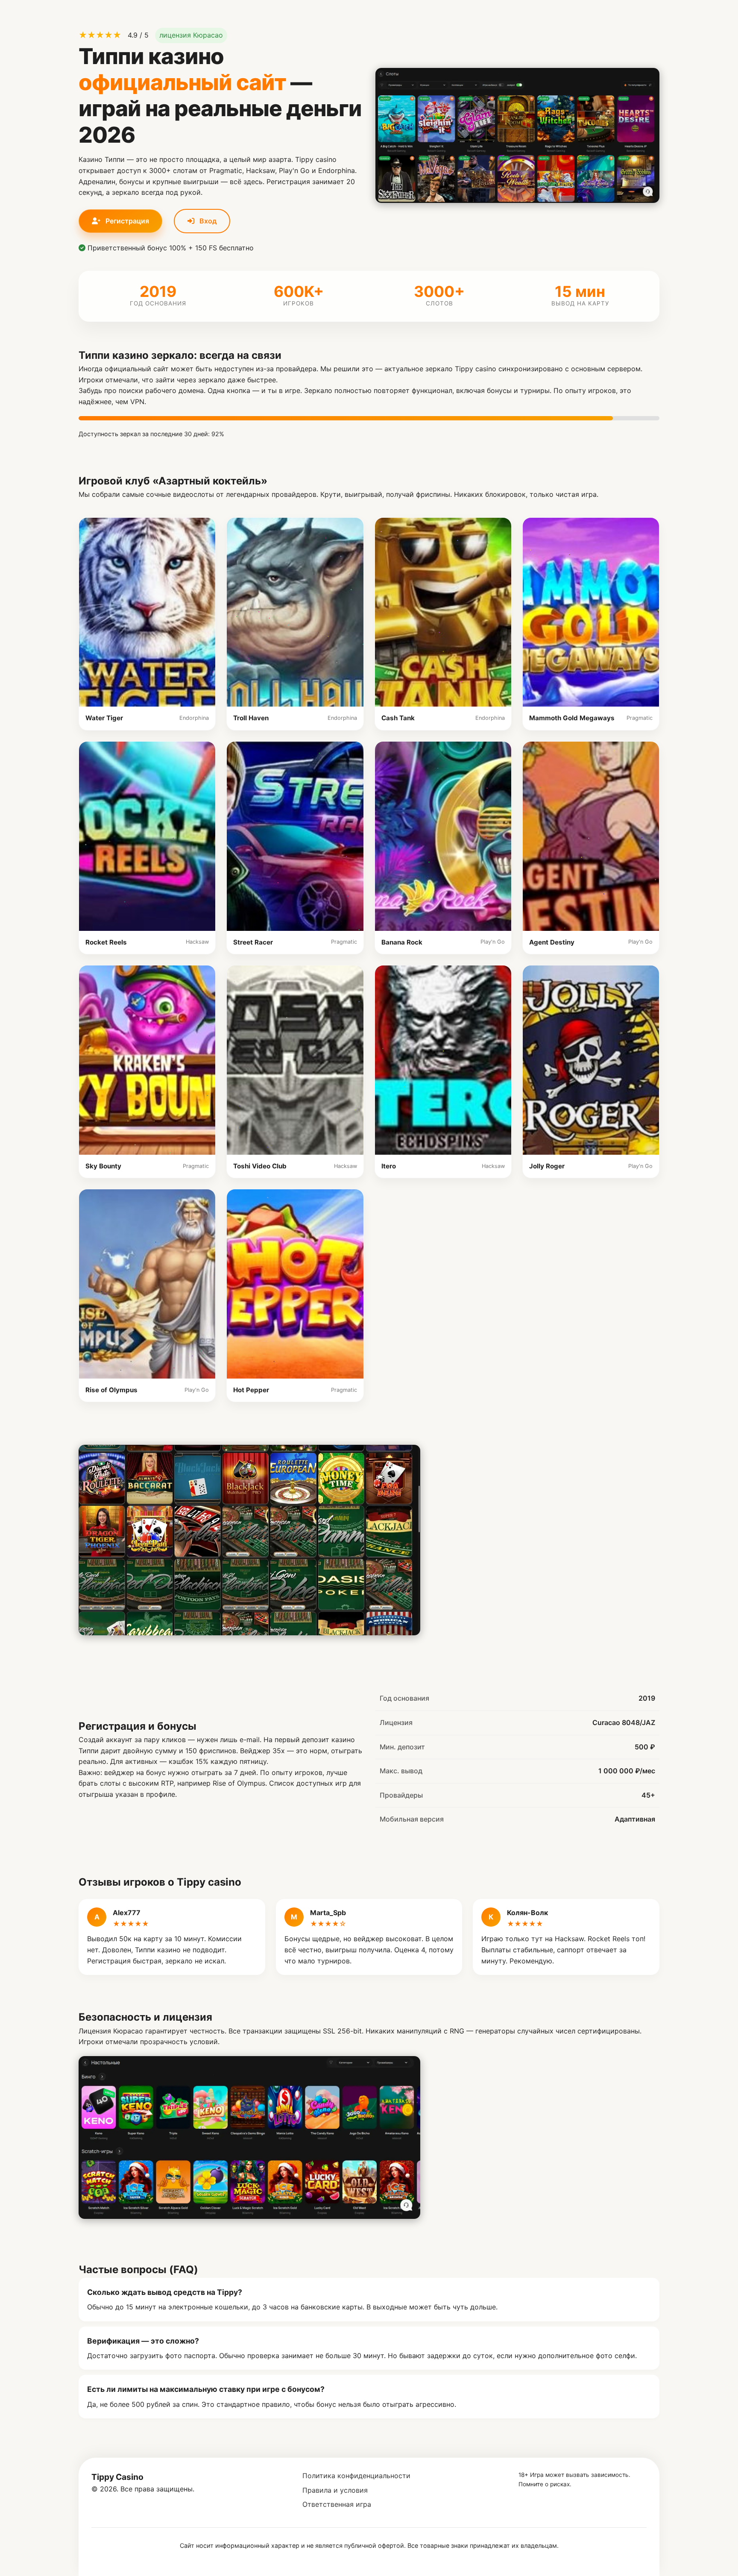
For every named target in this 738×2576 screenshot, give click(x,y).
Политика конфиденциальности (356, 2476)
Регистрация (126, 221)
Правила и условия (335, 2490)
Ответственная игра (337, 2504)
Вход (207, 221)
